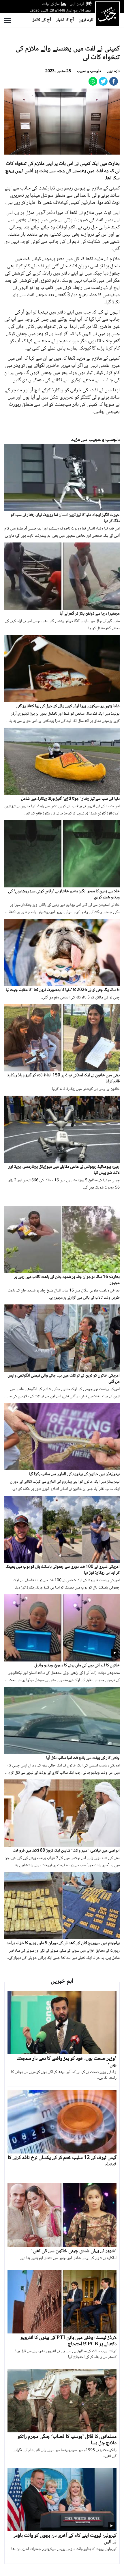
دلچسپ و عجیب (89, 71)
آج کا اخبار (65, 20)
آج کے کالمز (42, 20)
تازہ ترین (86, 20)
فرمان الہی (77, 4)
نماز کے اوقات (51, 4)
